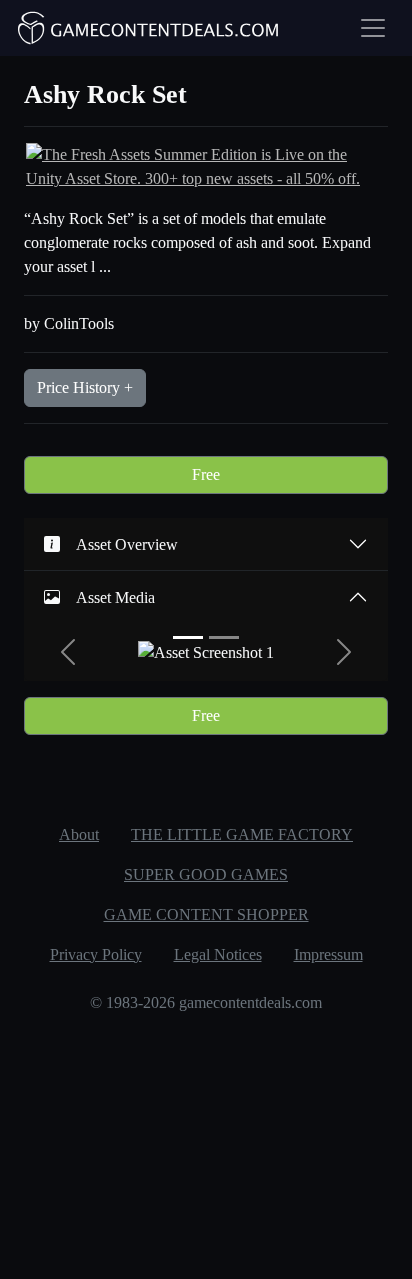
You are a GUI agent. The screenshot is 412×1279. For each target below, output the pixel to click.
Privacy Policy (96, 954)
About (79, 834)
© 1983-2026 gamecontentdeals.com (206, 1002)
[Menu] (373, 28)
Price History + (85, 387)
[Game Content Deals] (149, 28)
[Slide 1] (188, 637)
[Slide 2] (224, 637)
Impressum (328, 954)
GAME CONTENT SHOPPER (206, 914)
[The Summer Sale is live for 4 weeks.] (206, 165)
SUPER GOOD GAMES (206, 874)
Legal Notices (218, 954)
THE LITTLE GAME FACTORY (242, 834)
